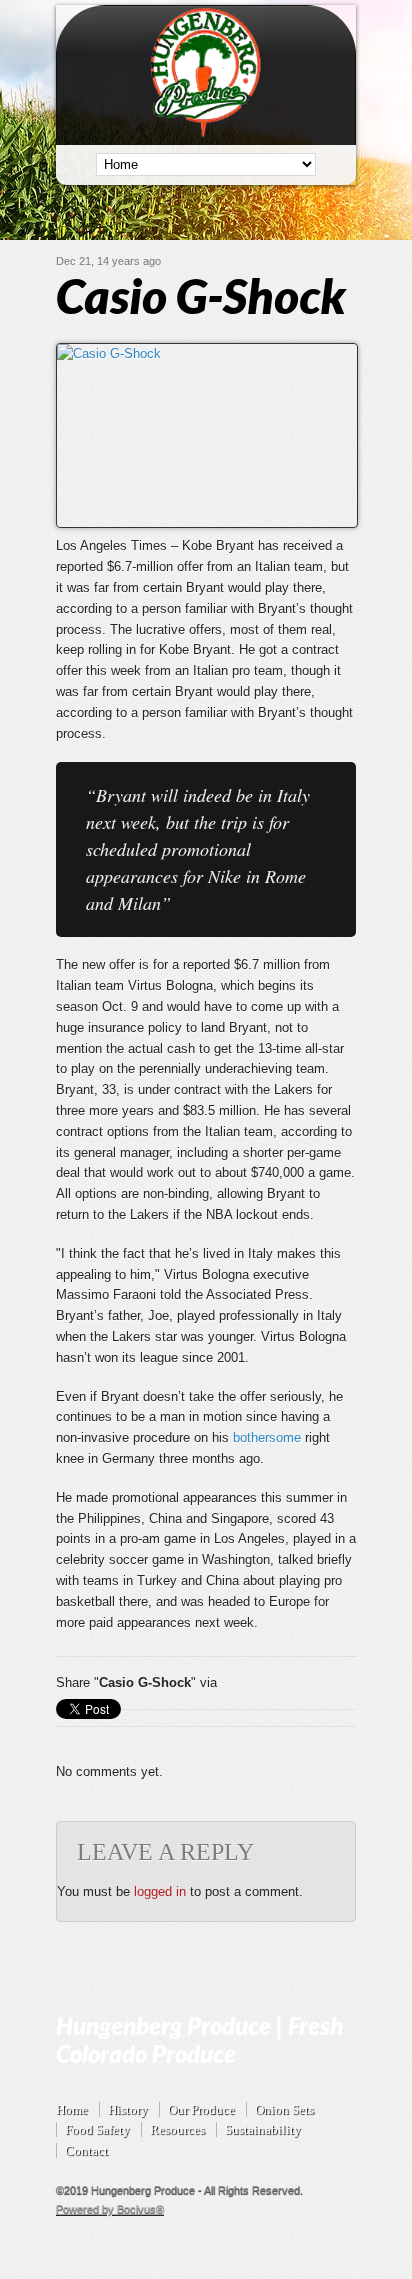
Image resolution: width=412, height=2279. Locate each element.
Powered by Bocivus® (110, 2209)
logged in (160, 1891)
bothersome (267, 1437)
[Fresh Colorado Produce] (206, 133)
